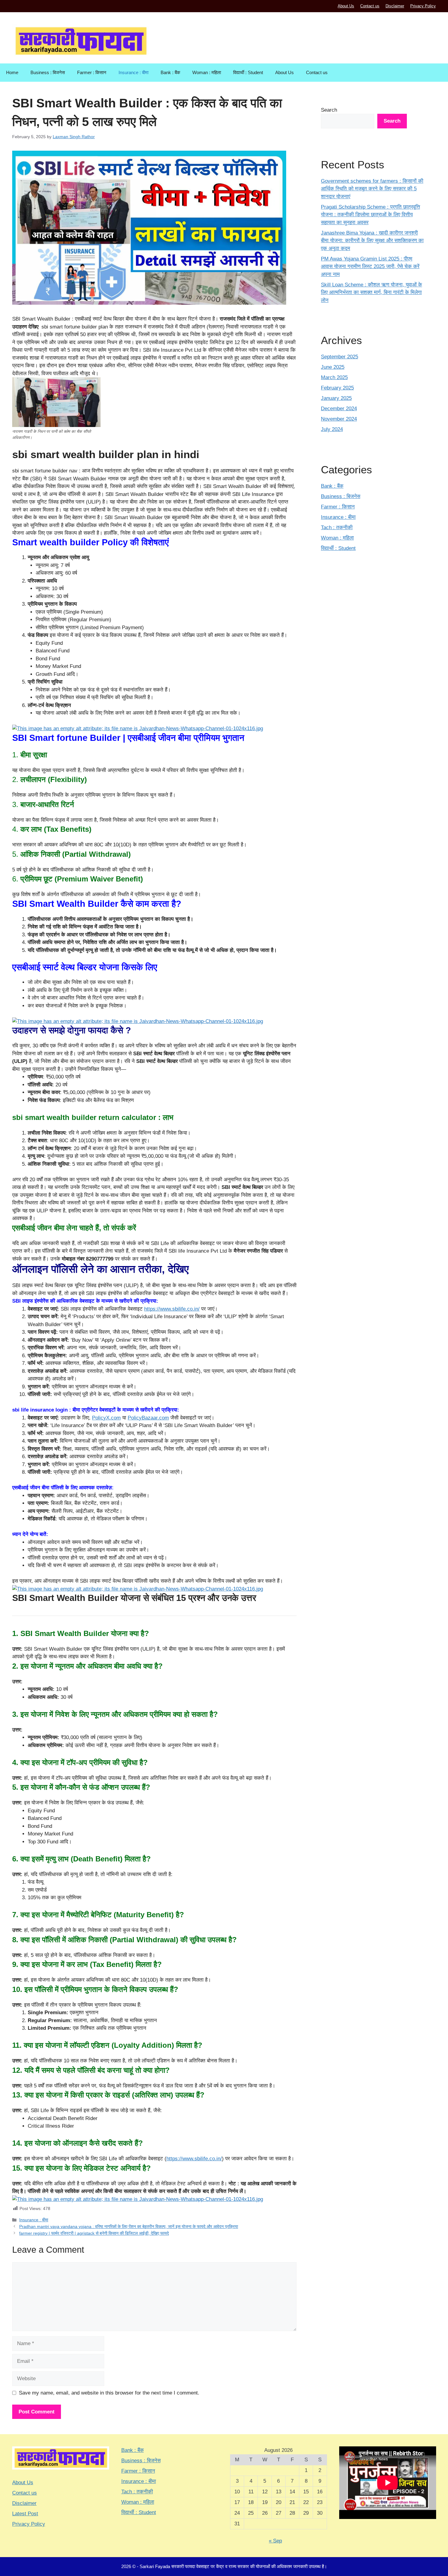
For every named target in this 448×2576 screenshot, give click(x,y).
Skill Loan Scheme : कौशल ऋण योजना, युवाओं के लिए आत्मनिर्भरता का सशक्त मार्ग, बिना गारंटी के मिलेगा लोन (372, 292)
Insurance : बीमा (133, 72)
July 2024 (332, 429)
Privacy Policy (423, 6)
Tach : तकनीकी (337, 527)
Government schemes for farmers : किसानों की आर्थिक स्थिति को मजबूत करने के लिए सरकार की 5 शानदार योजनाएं (372, 189)
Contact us (370, 6)
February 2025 (337, 388)
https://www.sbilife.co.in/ (172, 1309)
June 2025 (333, 367)
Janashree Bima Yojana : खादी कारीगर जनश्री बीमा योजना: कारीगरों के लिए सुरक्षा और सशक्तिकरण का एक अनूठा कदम (372, 241)
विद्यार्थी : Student (248, 72)
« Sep (275, 2541)
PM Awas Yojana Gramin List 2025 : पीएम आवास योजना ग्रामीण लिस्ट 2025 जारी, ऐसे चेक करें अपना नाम (370, 267)
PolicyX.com (106, 1418)
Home (12, 72)
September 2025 (340, 357)
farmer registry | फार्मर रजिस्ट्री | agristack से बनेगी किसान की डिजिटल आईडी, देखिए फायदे (94, 2233)
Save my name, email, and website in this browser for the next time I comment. (109, 2393)
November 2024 (339, 419)
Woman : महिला (207, 72)
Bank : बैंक (170, 72)
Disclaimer (395, 6)
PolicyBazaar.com (148, 1418)
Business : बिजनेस (48, 72)
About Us (346, 6)
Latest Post (25, 2514)
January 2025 (336, 398)
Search (329, 110)
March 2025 (334, 377)
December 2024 (339, 409)
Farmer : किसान (92, 72)
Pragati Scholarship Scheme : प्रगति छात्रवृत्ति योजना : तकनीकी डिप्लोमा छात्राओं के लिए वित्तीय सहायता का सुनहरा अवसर (370, 215)
